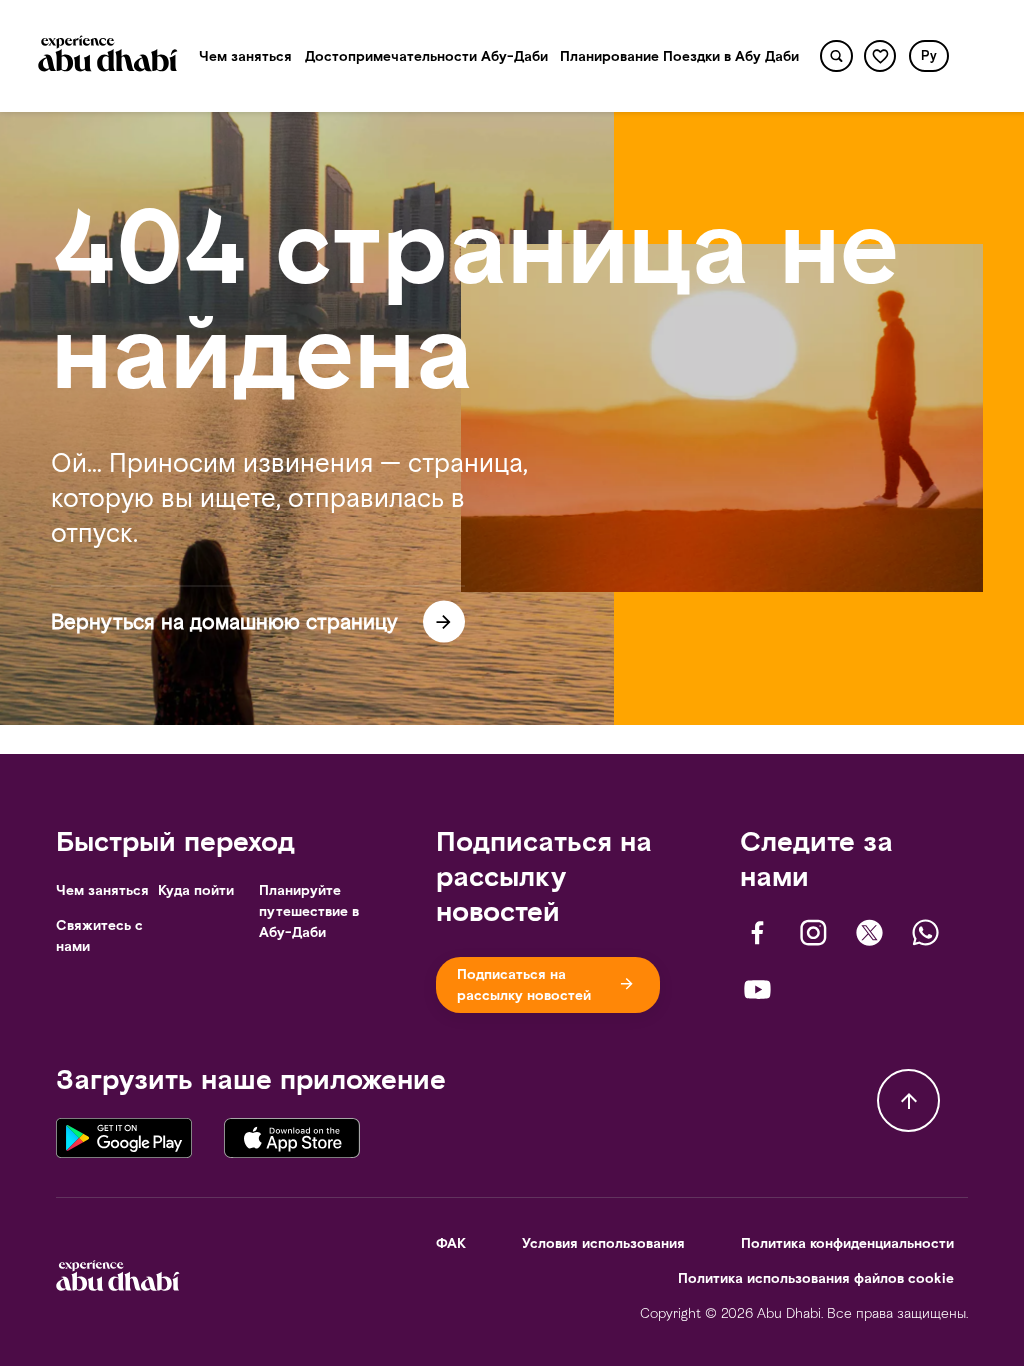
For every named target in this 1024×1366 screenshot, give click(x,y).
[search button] (836, 56)
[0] (880, 56)
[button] (929, 56)
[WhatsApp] (925, 932)
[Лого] (108, 56)
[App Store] (292, 1136)
